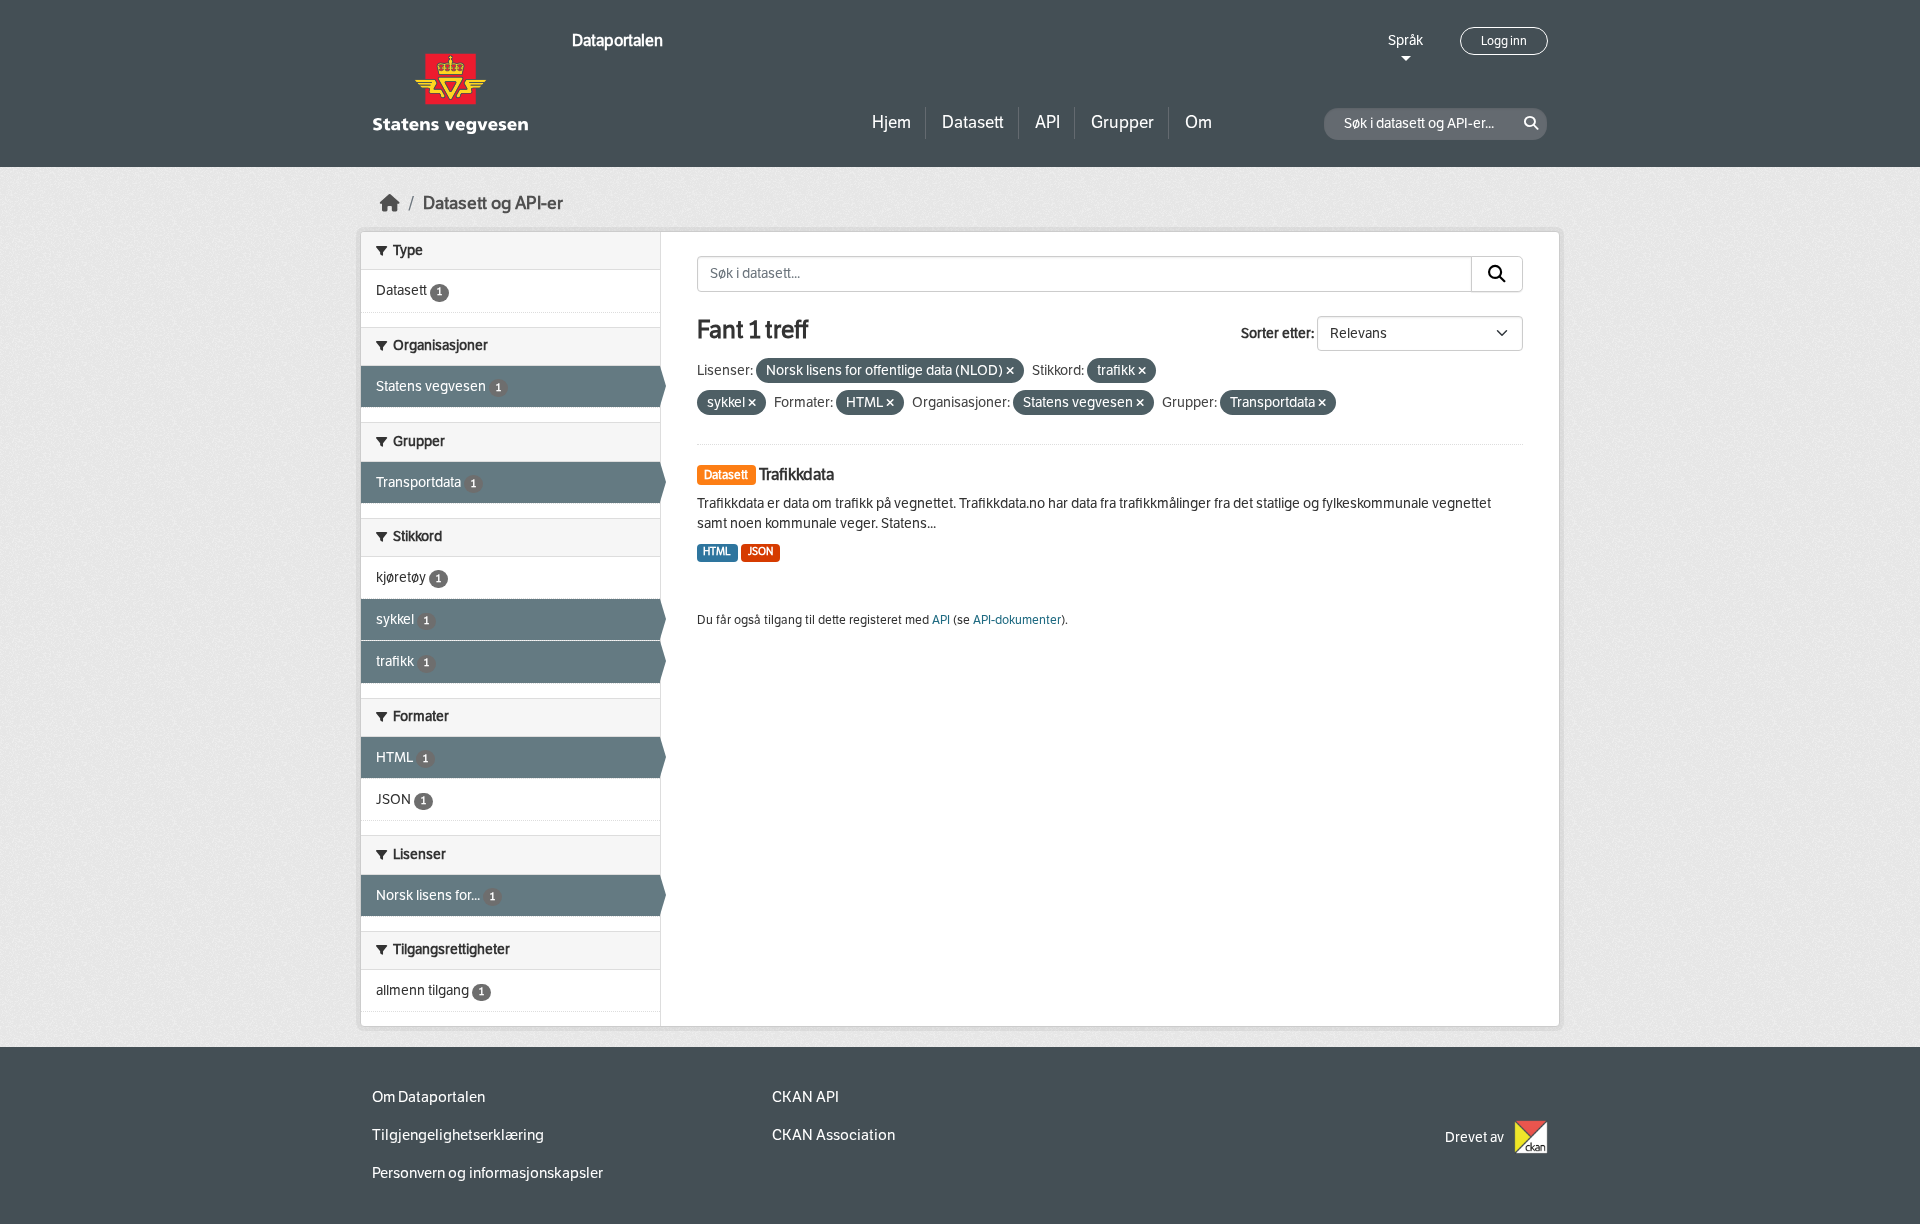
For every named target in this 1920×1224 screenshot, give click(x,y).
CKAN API (805, 1097)
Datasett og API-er (493, 203)
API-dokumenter (1017, 620)
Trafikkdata (796, 474)
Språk (1405, 40)
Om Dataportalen (428, 1097)
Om (1198, 122)
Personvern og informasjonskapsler (487, 1173)
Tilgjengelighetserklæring (458, 1135)
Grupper (1122, 122)
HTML (717, 551)
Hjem (891, 122)
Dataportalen (617, 40)
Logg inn (1504, 41)
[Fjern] (1010, 371)
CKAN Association (833, 1135)
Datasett (973, 122)
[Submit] (1497, 274)
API (1047, 122)
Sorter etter (1276, 333)
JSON (760, 551)
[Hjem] (390, 203)
